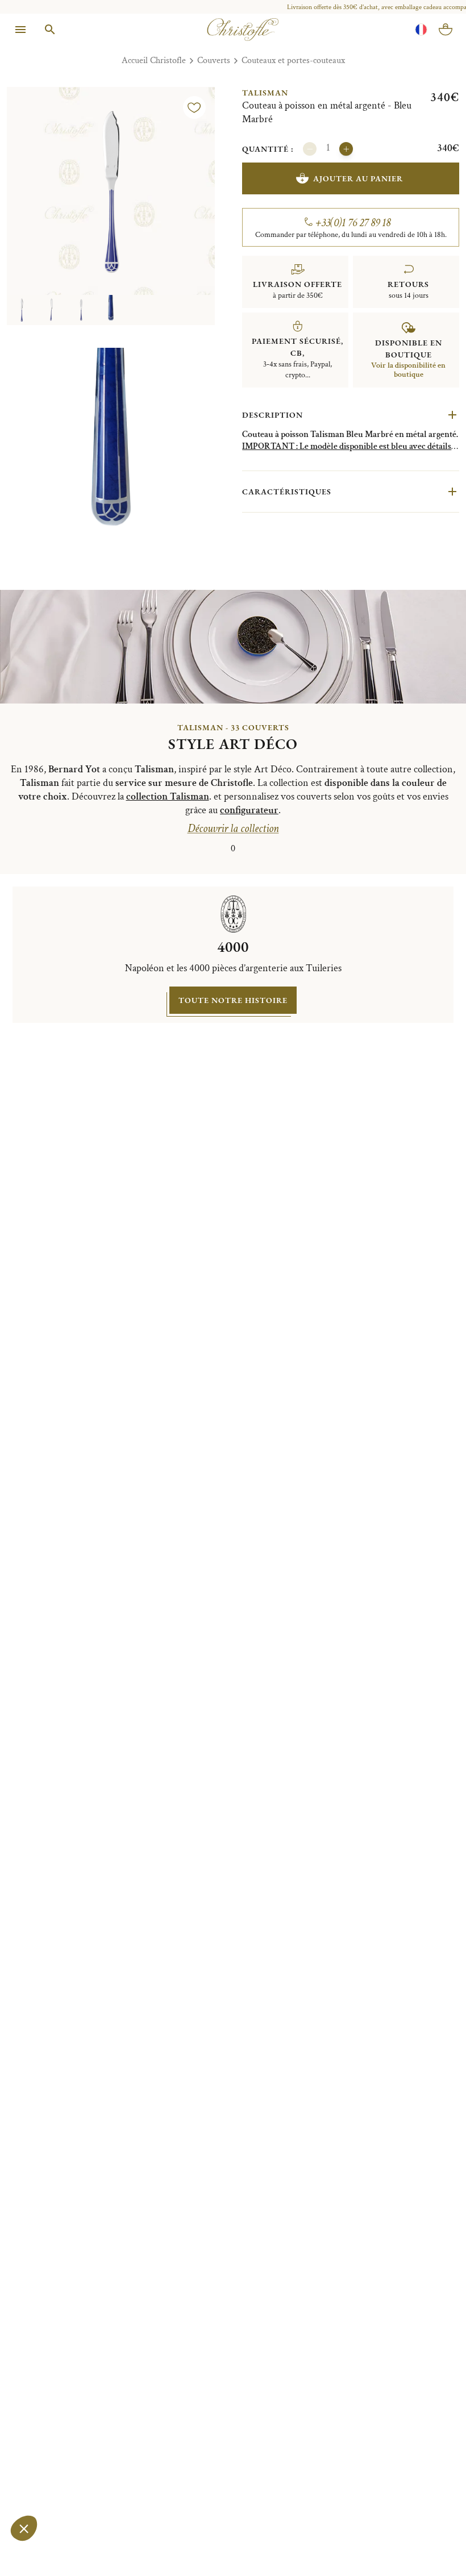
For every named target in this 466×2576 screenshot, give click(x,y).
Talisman (265, 93)
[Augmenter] (346, 149)
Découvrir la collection (233, 829)
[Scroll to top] (433, 2543)
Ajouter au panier (358, 178)
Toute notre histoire (233, 1000)
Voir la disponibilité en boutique (408, 370)
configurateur (249, 810)
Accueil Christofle (154, 61)
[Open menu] (20, 30)
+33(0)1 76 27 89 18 (353, 223)
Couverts (214, 61)
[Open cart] (446, 30)
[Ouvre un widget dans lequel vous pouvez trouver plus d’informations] (42, 2556)
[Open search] (50, 30)
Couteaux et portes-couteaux (293, 61)
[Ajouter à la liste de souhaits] (194, 107)
